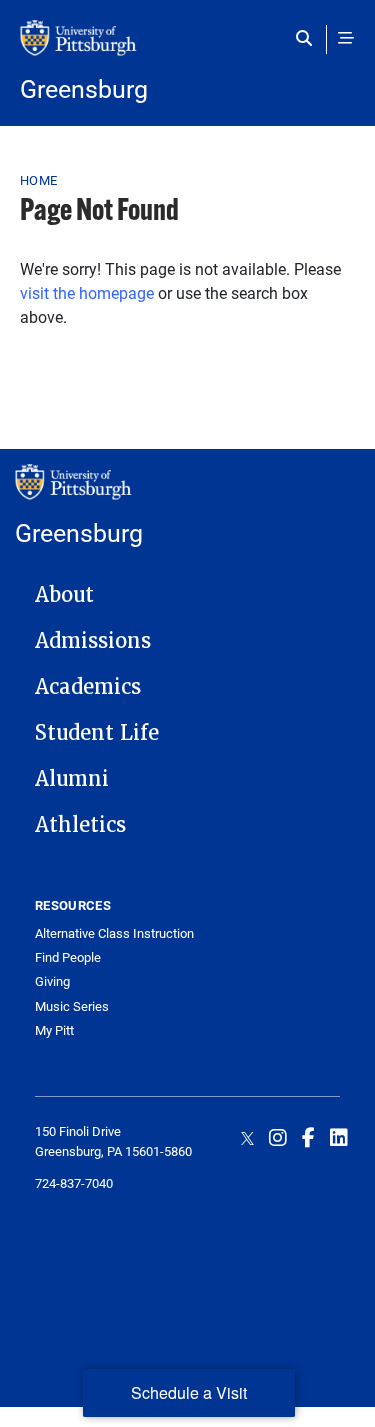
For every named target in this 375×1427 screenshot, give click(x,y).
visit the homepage (87, 292)
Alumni (72, 779)
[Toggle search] (308, 38)
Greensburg (84, 88)
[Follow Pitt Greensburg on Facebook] (308, 1137)
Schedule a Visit (189, 1392)
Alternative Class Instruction (114, 933)
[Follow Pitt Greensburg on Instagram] (278, 1137)
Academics (88, 687)
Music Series (72, 1006)
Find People (68, 957)
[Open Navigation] (346, 38)
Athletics (80, 825)
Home (38, 180)
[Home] (187, 48)
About (64, 595)
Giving (52, 981)
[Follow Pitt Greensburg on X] (247, 1137)
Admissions (93, 641)
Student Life (97, 733)
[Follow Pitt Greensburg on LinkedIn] (339, 1137)
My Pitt (54, 1030)
